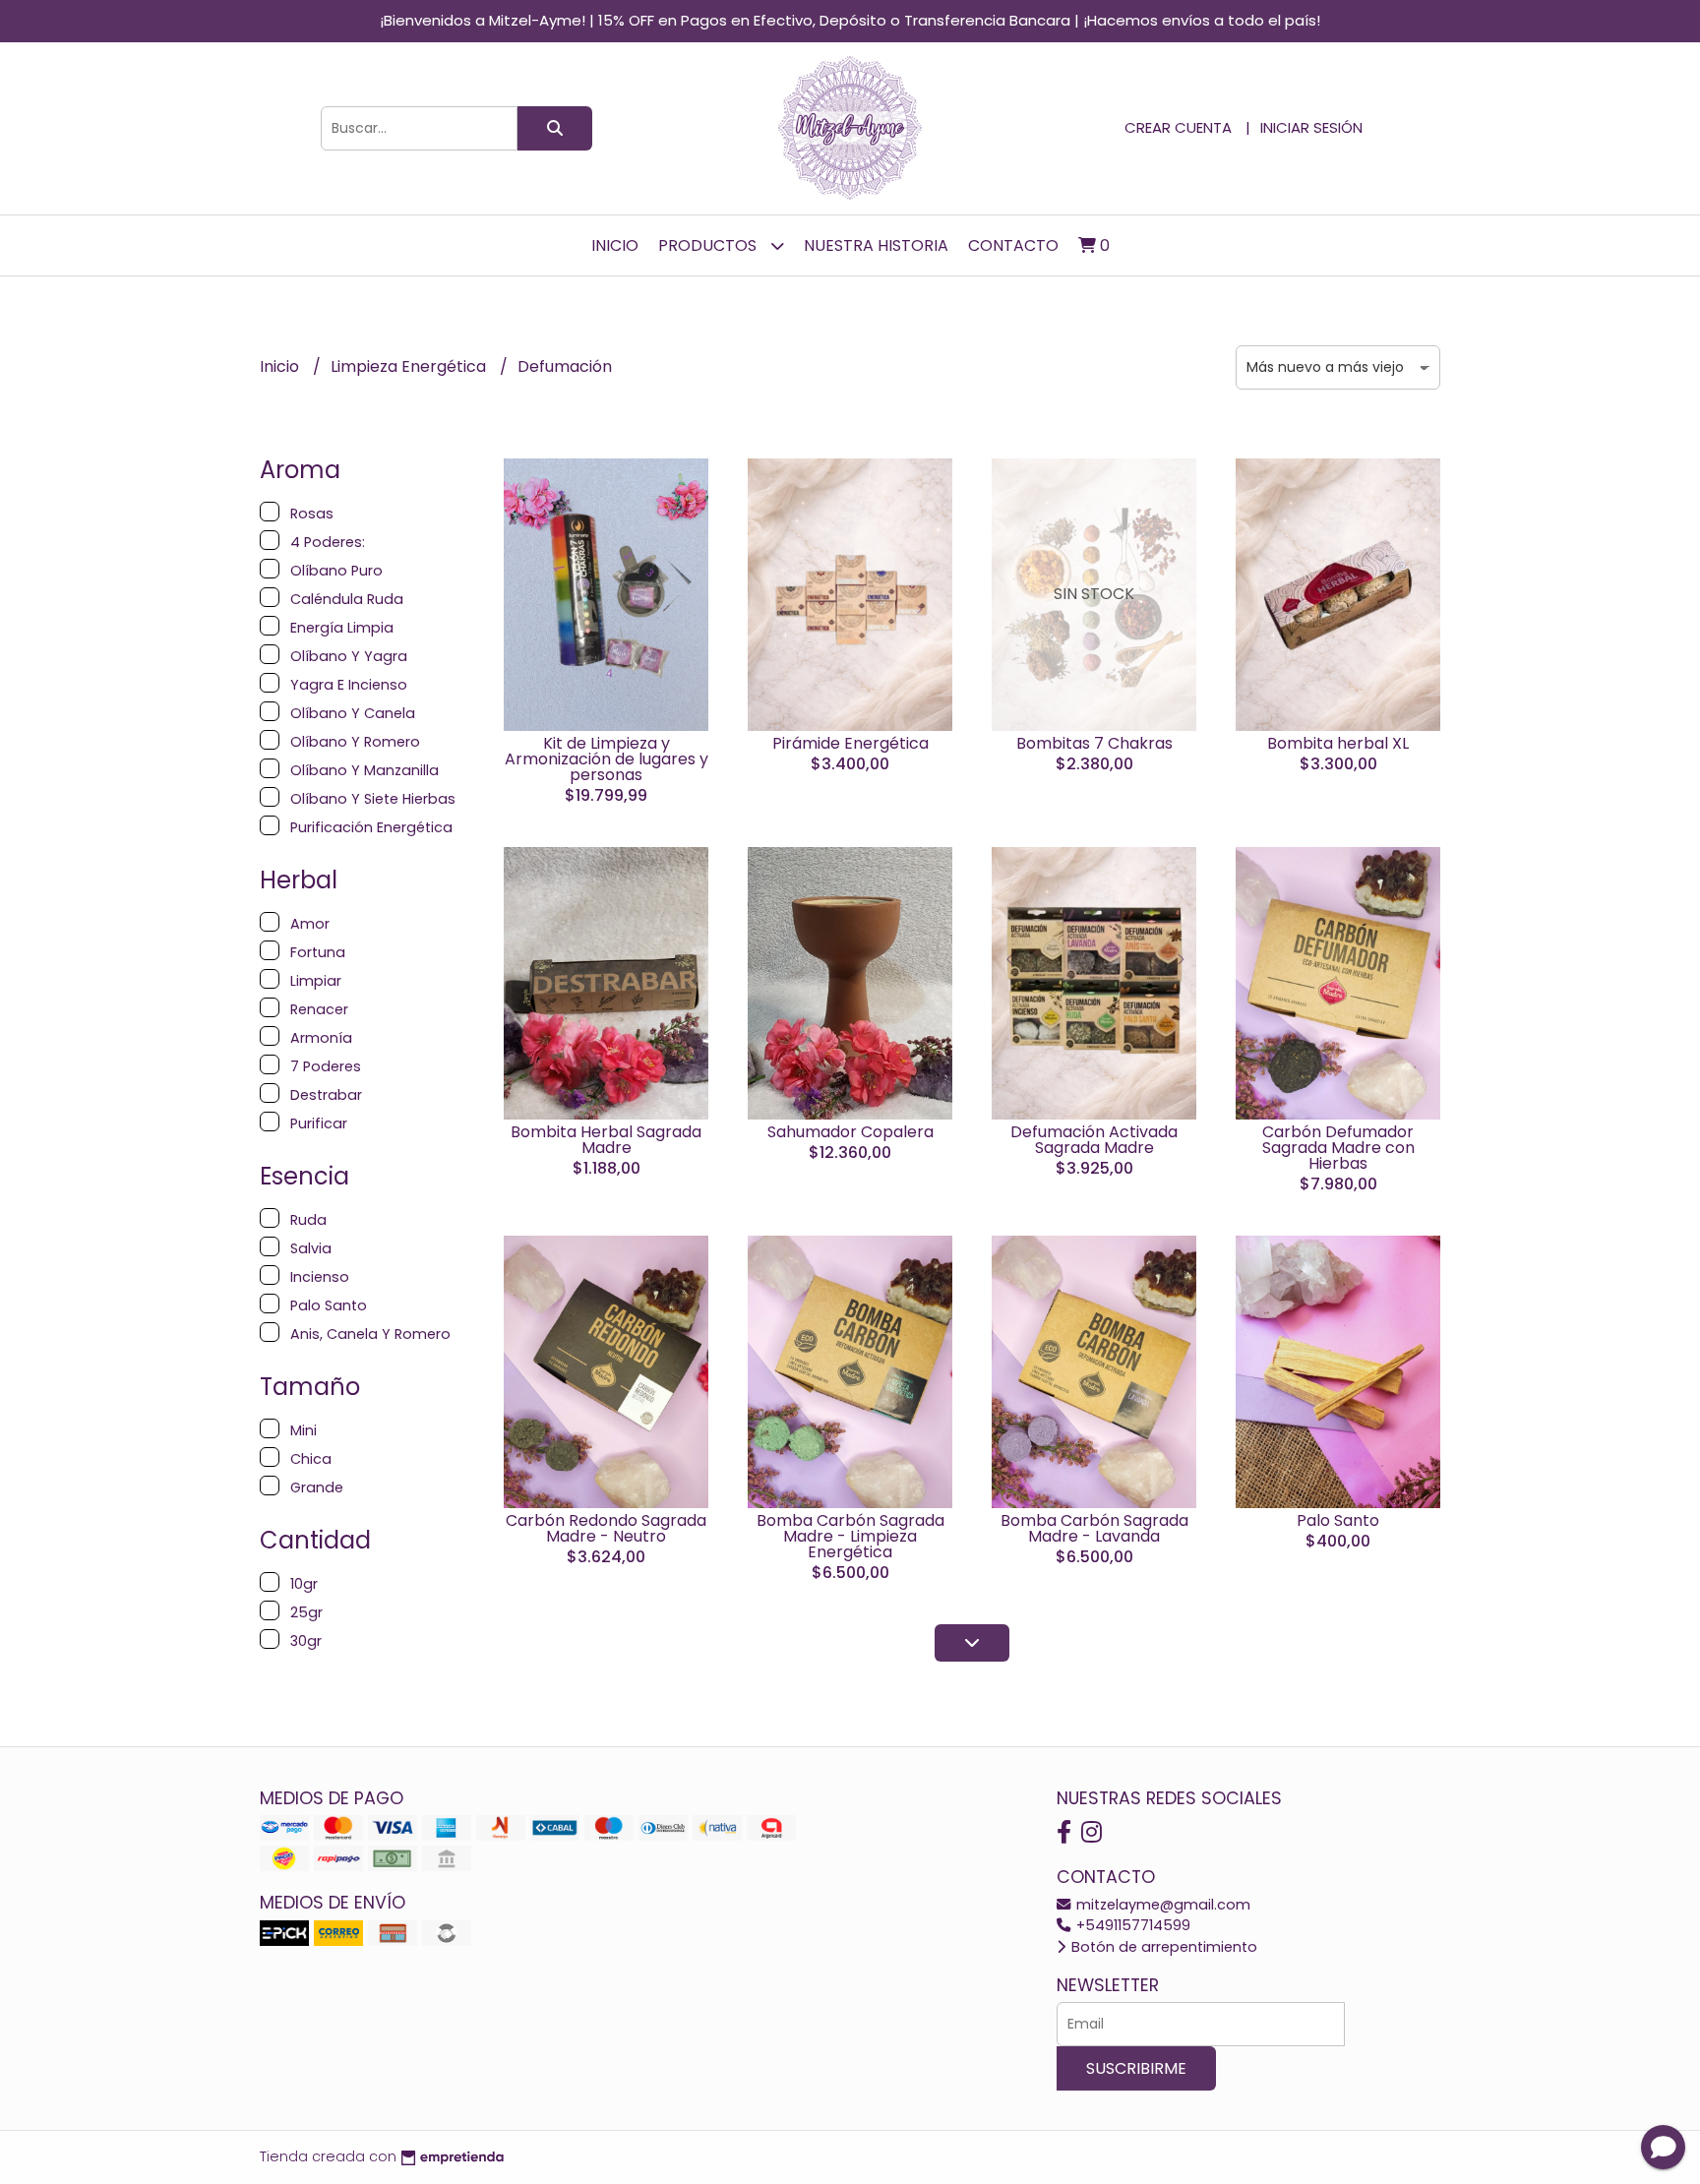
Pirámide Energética (850, 743)
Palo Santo (1338, 1520)
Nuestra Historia (876, 245)
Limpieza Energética (410, 366)
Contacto (1013, 245)
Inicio (615, 245)
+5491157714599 (1131, 1925)
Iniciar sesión (1311, 127)
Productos (709, 245)
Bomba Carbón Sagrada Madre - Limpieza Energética (850, 1536)
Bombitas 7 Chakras (1094, 743)
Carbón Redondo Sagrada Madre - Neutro (606, 1528)
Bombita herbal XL (1338, 743)
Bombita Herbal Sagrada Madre (606, 1140)
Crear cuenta (1178, 127)
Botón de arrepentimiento (1162, 1947)
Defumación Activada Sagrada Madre (1094, 1140)
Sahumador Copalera (850, 1132)
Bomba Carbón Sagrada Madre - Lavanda (1094, 1528)
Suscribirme (1136, 2068)
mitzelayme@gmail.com (1161, 1905)
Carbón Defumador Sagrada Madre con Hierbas (1338, 1148)
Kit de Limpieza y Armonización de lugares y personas (607, 759)
